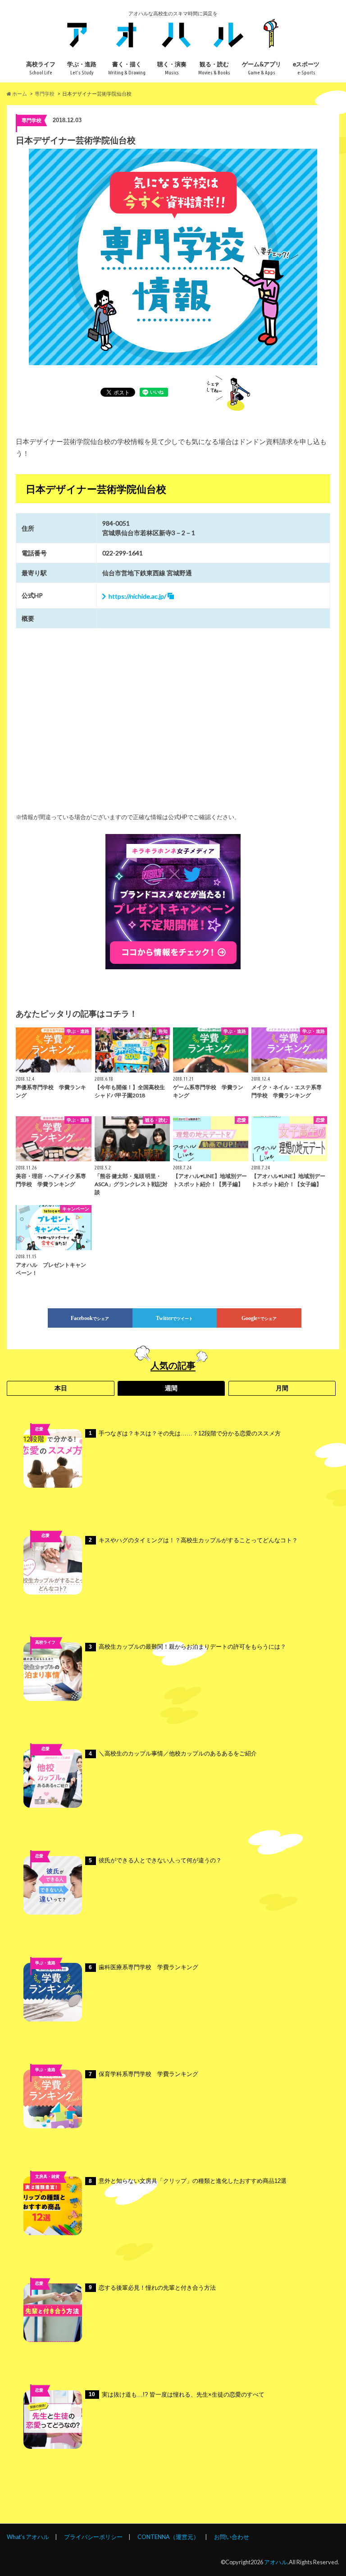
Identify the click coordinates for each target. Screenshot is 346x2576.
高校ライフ (41, 68)
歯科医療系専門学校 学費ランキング (143, 1967)
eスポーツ (306, 68)
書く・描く (127, 68)
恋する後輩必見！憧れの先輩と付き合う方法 (152, 2288)
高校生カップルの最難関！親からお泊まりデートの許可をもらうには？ (187, 1647)
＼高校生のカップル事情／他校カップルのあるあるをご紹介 (173, 1753)
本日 (61, 1388)
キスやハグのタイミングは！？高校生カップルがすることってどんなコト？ (193, 1540)
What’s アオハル (28, 2537)
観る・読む (214, 68)
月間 (282, 1388)
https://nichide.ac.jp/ (137, 596)
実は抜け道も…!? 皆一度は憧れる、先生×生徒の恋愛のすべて (177, 2395)
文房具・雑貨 (47, 2177)
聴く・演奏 (172, 68)
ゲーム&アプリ (262, 68)
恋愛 (39, 1429)
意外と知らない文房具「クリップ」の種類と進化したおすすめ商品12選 (188, 2181)
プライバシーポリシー (93, 2537)
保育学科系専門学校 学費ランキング (143, 2074)
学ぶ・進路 (82, 68)
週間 (171, 1388)
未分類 (45, 1762)
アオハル (276, 2562)
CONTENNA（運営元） (168, 2537)
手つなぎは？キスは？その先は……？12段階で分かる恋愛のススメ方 (185, 1433)
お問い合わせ (232, 2537)
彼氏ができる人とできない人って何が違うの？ (155, 1860)
